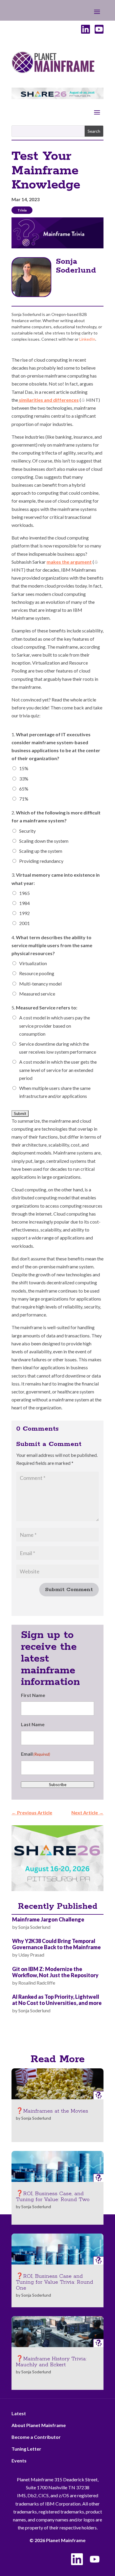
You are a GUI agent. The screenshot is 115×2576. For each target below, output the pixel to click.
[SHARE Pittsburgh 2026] (57, 97)
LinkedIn (87, 339)
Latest (19, 2413)
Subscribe (58, 1785)
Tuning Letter (26, 2449)
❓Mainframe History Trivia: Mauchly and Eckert (51, 2362)
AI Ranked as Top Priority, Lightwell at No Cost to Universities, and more (57, 2000)
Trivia (22, 210)
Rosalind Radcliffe (37, 1983)
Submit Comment (69, 1590)
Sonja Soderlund (76, 266)
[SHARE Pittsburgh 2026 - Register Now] (57, 1889)
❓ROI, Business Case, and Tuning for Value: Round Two (53, 2197)
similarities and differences (48, 400)
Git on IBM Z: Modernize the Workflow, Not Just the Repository (55, 1972)
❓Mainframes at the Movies (52, 2111)
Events (19, 2461)
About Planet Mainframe (39, 2425)
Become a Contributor (36, 2437)
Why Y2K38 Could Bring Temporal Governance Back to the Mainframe (56, 1944)
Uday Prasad (31, 1955)
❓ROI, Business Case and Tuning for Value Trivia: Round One (55, 2282)
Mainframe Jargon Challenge (48, 1919)
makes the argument (69, 562)
